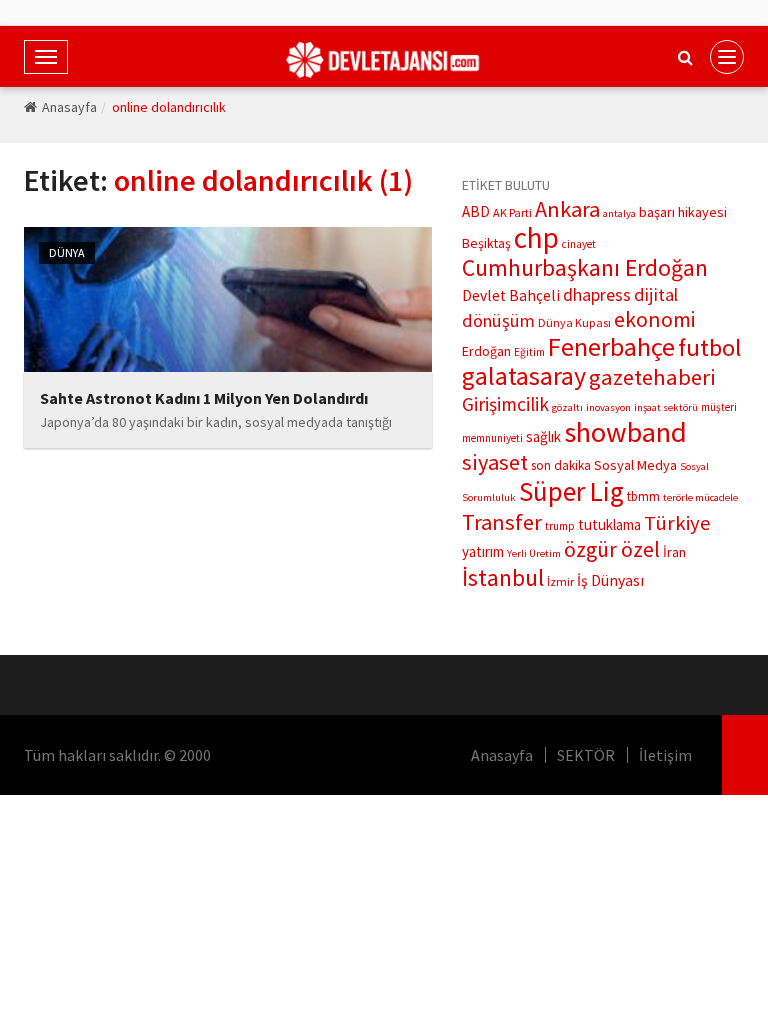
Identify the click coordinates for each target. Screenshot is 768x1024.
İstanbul (503, 577)
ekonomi (654, 319)
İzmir (560, 581)
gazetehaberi (652, 377)
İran (674, 552)
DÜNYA (67, 252)
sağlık (543, 436)
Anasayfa (69, 107)
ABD (476, 211)
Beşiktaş (486, 243)
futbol (709, 347)
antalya (619, 213)
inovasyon (608, 407)
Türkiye (677, 523)
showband (625, 432)
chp (536, 237)
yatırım (483, 551)
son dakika (561, 465)
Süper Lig (571, 491)
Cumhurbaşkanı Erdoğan (585, 267)
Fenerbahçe (611, 346)
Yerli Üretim (534, 553)
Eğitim (529, 352)
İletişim (665, 755)
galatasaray (524, 375)
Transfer (502, 522)
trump (560, 526)
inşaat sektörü (666, 407)
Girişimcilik (505, 404)
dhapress (597, 295)
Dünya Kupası (574, 322)
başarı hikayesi (683, 212)
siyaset (495, 462)
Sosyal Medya (635, 465)
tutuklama (609, 524)
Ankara (567, 209)
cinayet (579, 244)
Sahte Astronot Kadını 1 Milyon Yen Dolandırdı (204, 398)
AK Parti (512, 212)
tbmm (643, 496)
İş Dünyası (610, 580)
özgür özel (612, 549)
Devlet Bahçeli (511, 295)
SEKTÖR (586, 755)
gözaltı (567, 407)
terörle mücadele (700, 497)
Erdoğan (486, 351)
